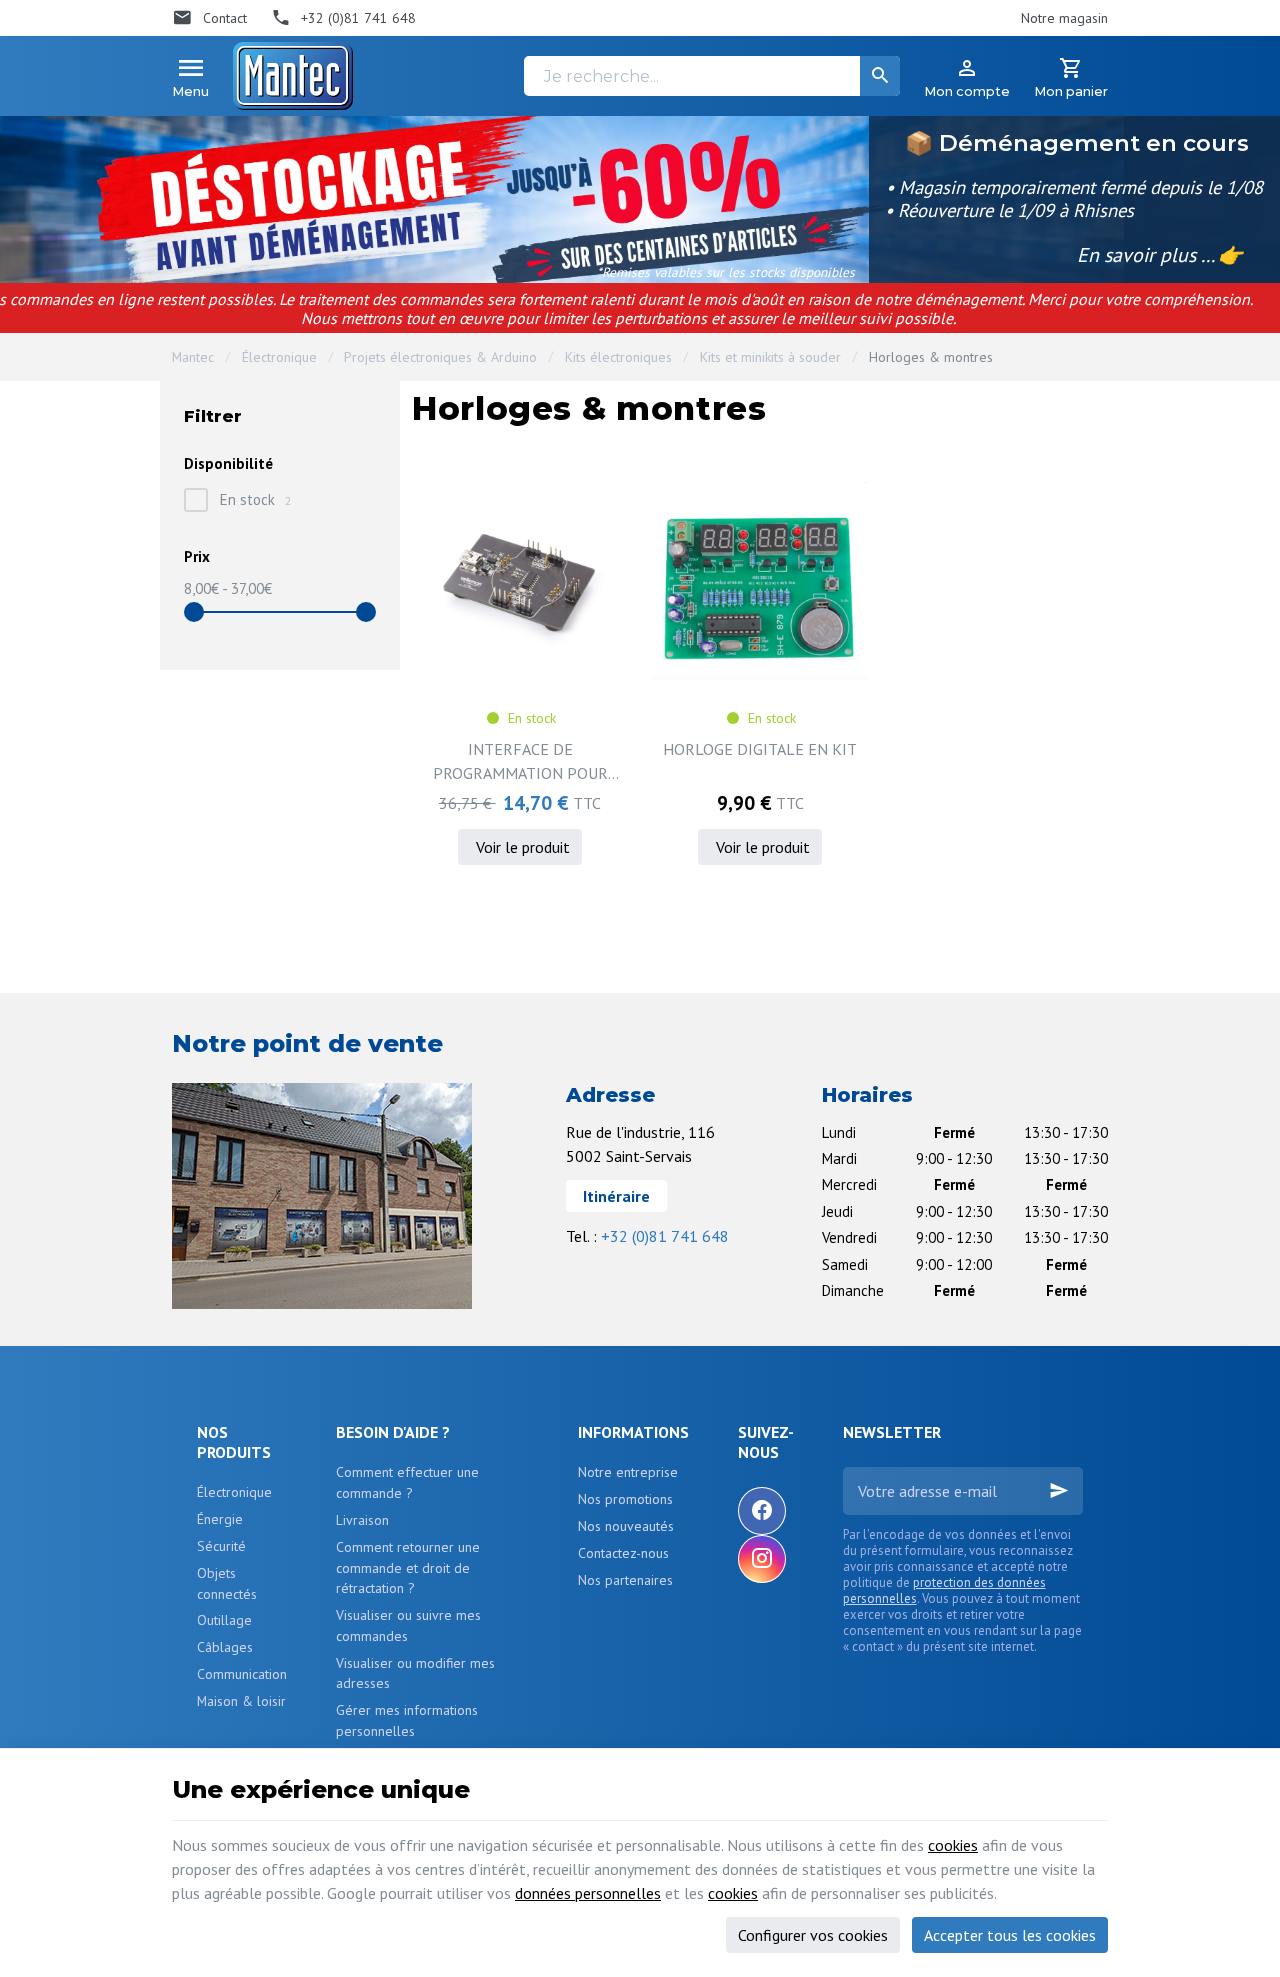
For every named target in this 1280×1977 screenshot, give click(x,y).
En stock (255, 499)
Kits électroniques (618, 357)
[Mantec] (293, 76)
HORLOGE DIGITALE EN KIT (760, 749)
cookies (953, 1845)
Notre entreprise (628, 1472)
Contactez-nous (623, 1553)
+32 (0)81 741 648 (665, 1236)
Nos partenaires (625, 1580)
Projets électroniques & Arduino (440, 357)
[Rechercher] (880, 76)
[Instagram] (762, 1559)
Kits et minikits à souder (770, 357)
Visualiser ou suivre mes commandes (408, 1625)
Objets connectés (227, 1583)
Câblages (225, 1647)
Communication (242, 1674)
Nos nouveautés (626, 1526)
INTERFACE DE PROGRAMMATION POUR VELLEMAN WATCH (520, 762)
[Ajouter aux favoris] (602, 499)
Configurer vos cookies (813, 1935)
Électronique (279, 357)
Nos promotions (625, 1499)
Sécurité (221, 1546)
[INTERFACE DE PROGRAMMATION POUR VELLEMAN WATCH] (520, 581)
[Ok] (1059, 1491)
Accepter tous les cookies (1010, 1935)
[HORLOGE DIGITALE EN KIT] (760, 581)
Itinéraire (616, 1196)
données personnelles (588, 1893)
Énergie (220, 1519)
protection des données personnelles (944, 1590)
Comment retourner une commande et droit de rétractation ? (408, 1568)
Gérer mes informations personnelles (407, 1720)
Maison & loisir (241, 1701)
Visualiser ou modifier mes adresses (415, 1673)
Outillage (224, 1620)
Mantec (193, 357)
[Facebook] (762, 1511)
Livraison (362, 1520)
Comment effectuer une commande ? (407, 1482)
